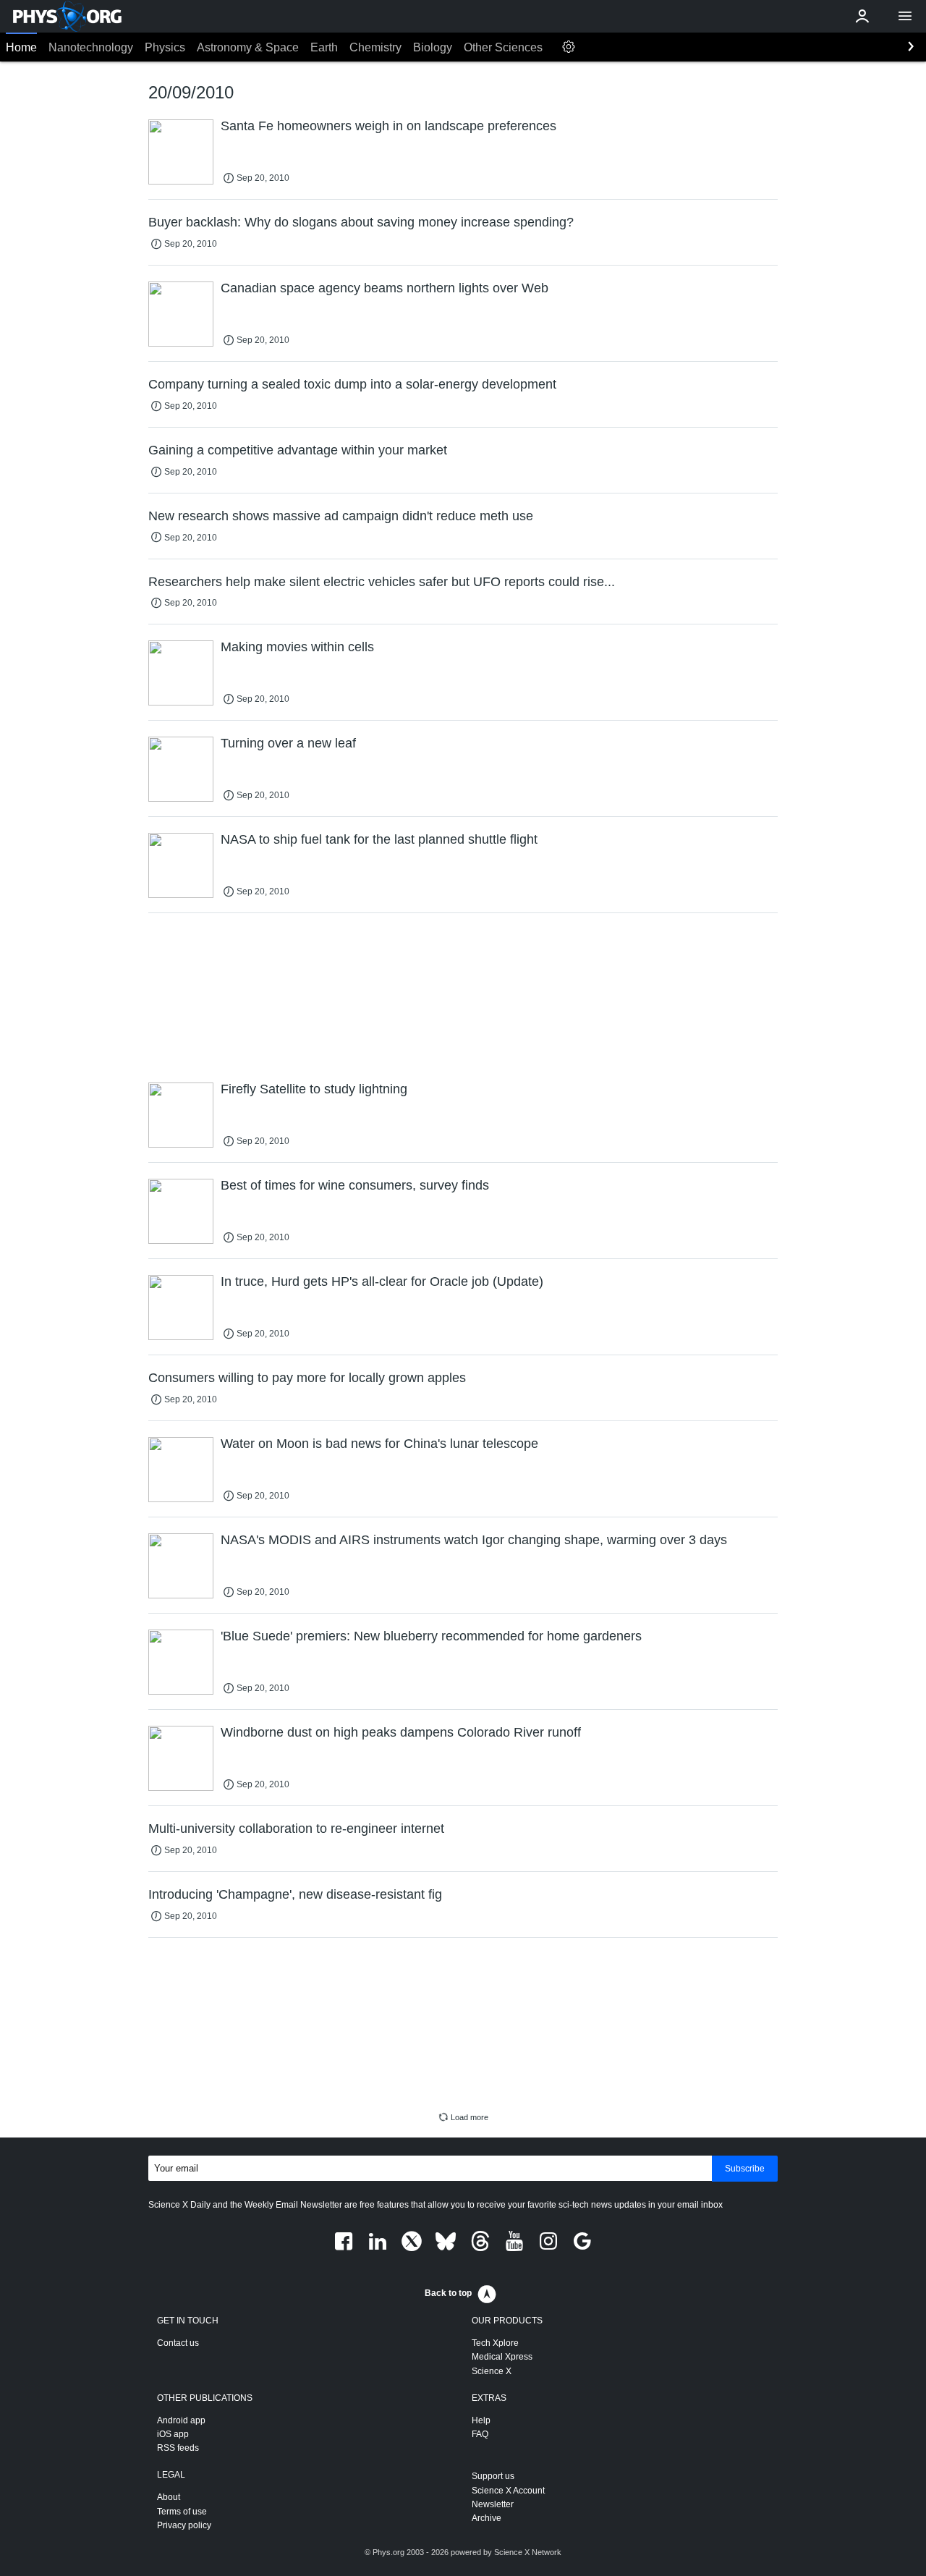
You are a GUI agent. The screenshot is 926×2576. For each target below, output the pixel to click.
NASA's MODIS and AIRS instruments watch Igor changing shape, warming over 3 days (474, 1540)
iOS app (173, 2434)
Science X (492, 2371)
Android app (181, 2420)
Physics (165, 47)
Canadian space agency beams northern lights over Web (385, 288)
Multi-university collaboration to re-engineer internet (296, 1829)
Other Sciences (503, 47)
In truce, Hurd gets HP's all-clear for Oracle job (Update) (382, 1281)
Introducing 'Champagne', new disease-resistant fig (295, 1894)
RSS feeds (178, 2448)
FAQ (480, 2434)
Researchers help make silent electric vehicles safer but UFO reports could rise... (382, 582)
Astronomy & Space (248, 47)
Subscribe (745, 2169)
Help (481, 2420)
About (169, 2497)
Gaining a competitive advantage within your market (298, 450)
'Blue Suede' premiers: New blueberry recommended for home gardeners (431, 1636)
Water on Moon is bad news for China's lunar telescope (379, 1444)
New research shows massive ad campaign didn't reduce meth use (341, 516)
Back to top (448, 2293)
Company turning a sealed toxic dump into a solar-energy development (352, 384)
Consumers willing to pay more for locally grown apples (307, 1378)
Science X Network (528, 2552)
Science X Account (508, 2491)
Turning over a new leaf (288, 743)
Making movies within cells (297, 647)
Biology (433, 47)
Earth (324, 47)
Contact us (178, 2343)
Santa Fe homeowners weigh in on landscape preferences (388, 126)
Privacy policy (184, 2525)
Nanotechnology (91, 47)
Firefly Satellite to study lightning (314, 1089)
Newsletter (493, 2504)
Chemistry (375, 47)
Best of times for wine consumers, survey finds (355, 1185)
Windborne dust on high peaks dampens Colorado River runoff (401, 1732)
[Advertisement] (463, 996)
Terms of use (182, 2512)
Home (21, 47)
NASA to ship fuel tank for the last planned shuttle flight (379, 839)
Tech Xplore (495, 2343)
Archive (487, 2518)
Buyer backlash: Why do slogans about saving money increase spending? (361, 222)
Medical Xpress (502, 2357)
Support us (493, 2476)
